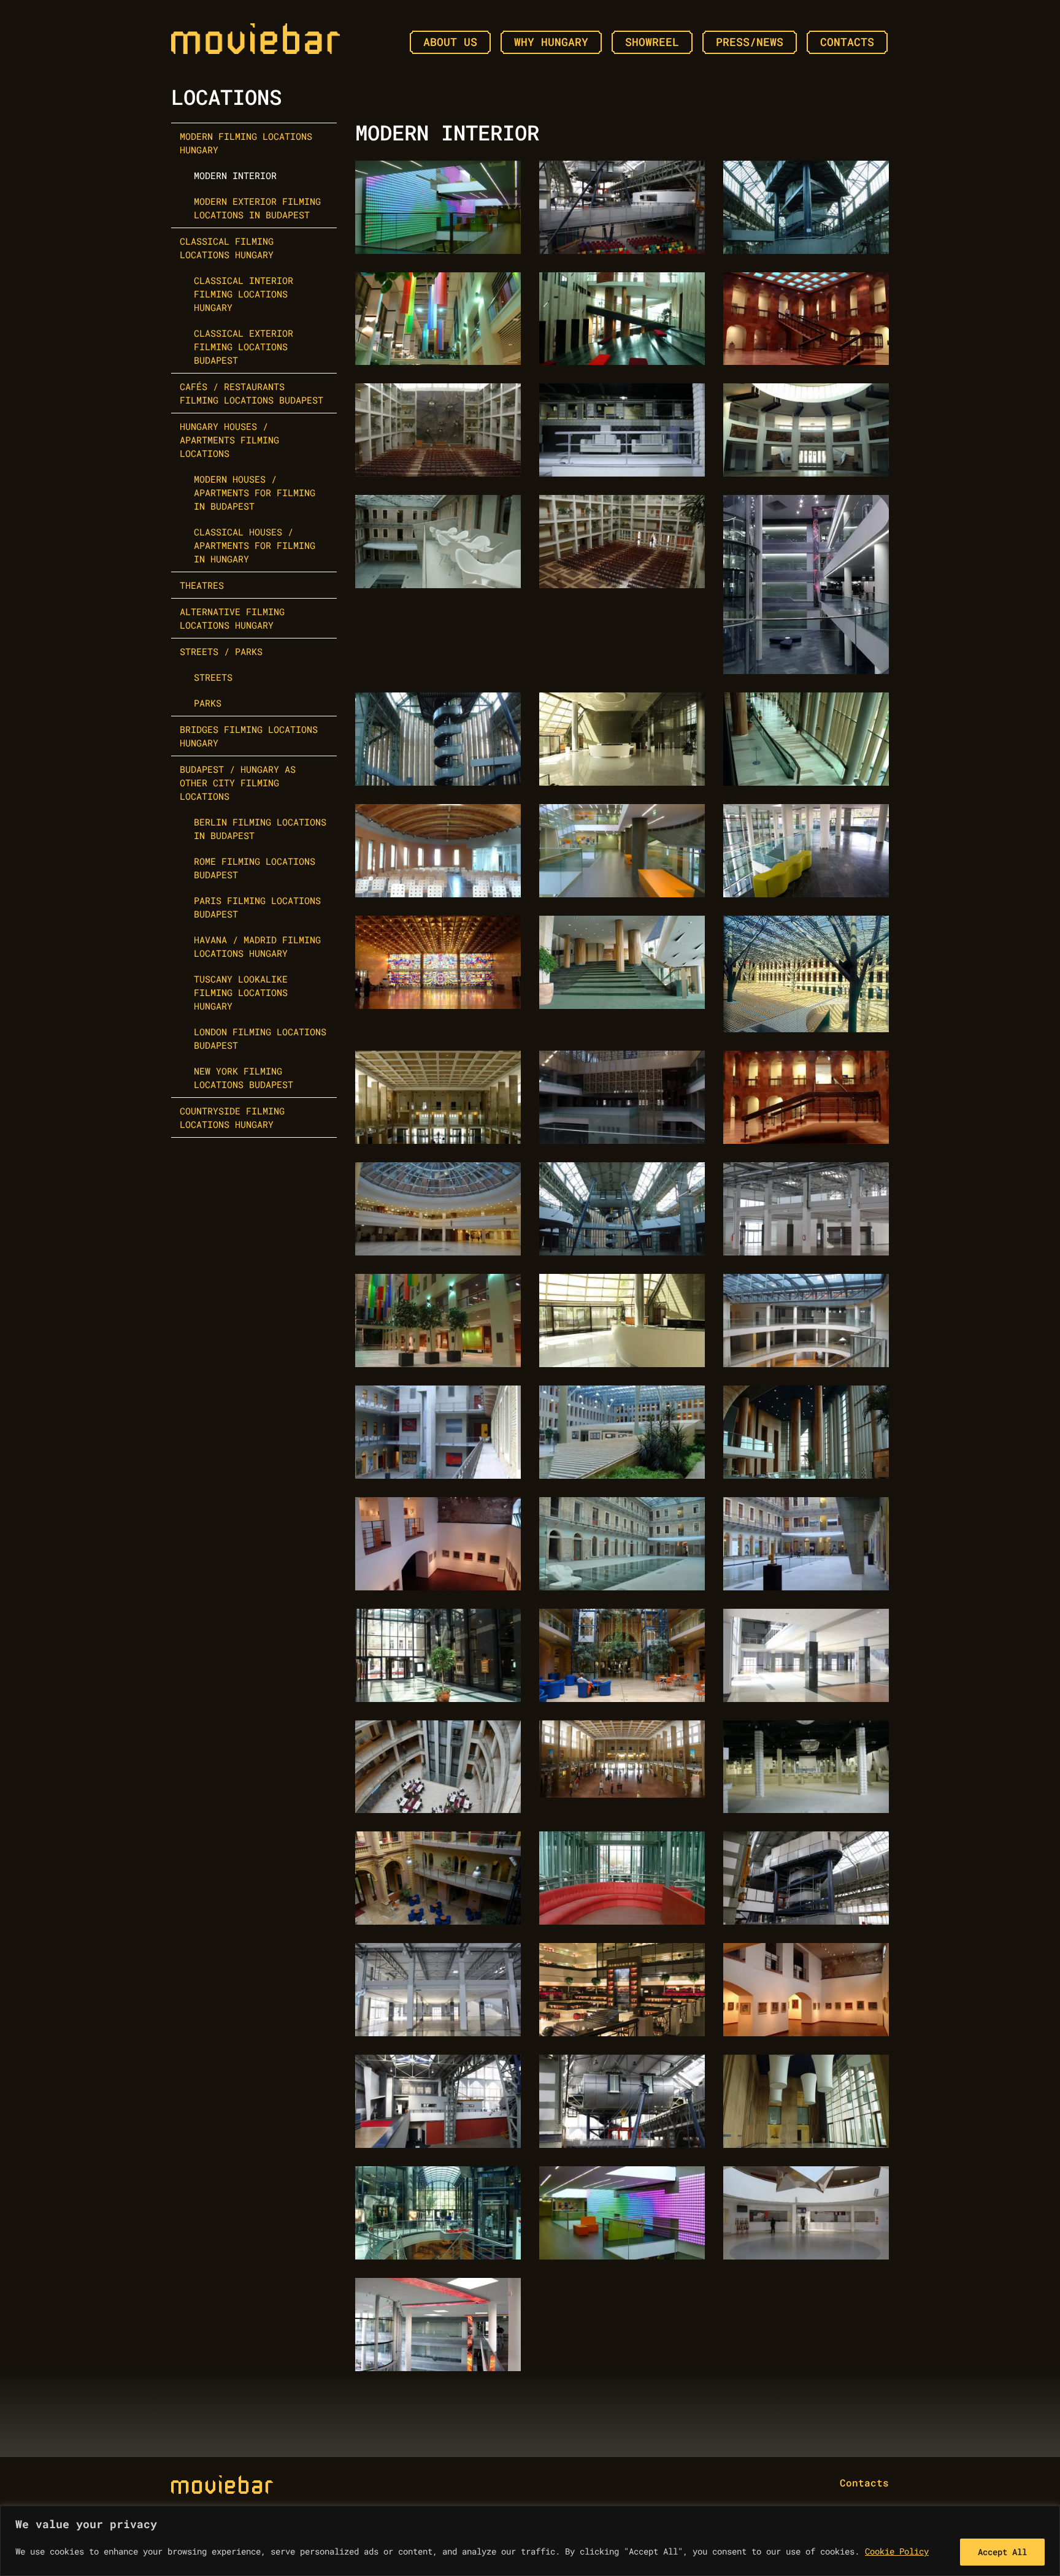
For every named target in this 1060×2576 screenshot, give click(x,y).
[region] (530, 2541)
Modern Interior (235, 175)
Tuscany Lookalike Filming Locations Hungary (241, 992)
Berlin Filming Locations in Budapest (260, 829)
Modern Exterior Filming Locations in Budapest (257, 208)
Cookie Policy (897, 2551)
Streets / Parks (221, 651)
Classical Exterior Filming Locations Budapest (244, 347)
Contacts (864, 2482)
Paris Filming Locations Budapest (257, 907)
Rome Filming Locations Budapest (255, 868)
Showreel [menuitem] (652, 42)
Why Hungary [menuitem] (551, 42)
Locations (226, 97)
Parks (208, 703)
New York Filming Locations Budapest (244, 1078)
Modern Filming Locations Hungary (246, 143)
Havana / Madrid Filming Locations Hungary (257, 946)
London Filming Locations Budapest (260, 1038)
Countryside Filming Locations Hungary (232, 1117)
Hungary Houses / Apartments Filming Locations (229, 440)
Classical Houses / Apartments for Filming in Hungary (255, 545)
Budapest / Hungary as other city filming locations (238, 783)
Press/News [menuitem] (750, 42)
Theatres (202, 585)
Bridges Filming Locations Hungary (249, 736)
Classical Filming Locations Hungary (227, 248)
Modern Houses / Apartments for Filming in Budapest (255, 493)
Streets (213, 677)
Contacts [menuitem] (847, 42)
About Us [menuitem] (450, 42)
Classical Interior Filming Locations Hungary (244, 294)
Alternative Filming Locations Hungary (232, 618)
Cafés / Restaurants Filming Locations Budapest (252, 393)
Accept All (1002, 2552)
